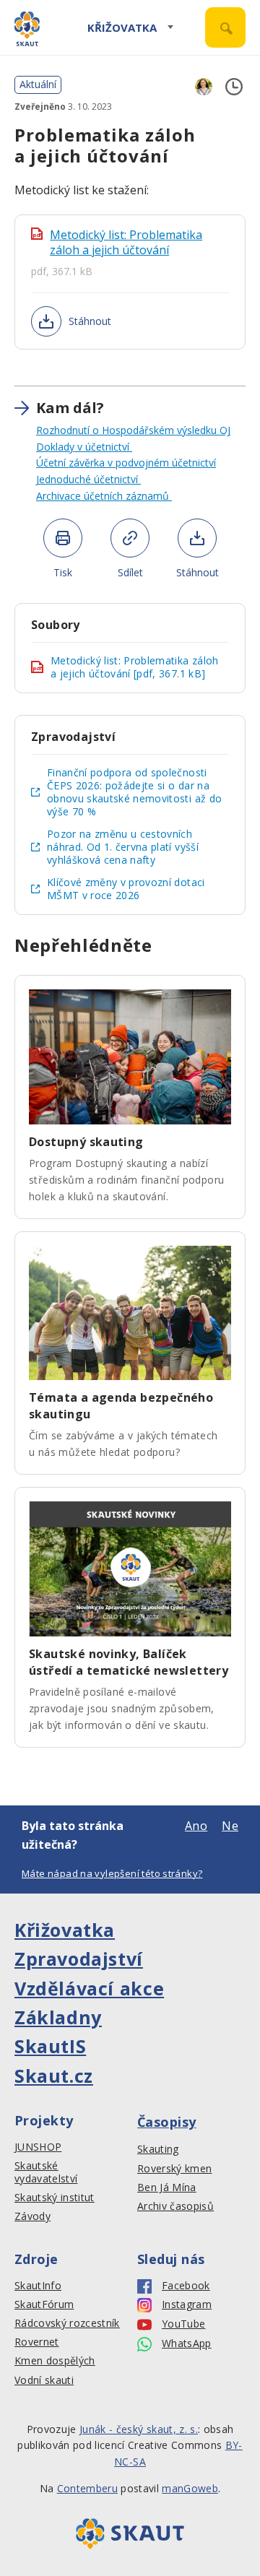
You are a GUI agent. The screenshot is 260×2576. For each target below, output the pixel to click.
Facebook (186, 2286)
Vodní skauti (44, 2380)
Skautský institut (55, 2198)
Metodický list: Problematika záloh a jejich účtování (126, 243)
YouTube (183, 2324)
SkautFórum (44, 2304)
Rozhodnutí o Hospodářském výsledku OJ (133, 430)
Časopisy (167, 2122)
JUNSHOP (38, 2147)
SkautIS (50, 2046)
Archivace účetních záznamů (104, 496)
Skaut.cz (54, 2076)
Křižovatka (122, 27)
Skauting (158, 2149)
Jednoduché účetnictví (88, 479)
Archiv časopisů (175, 2206)
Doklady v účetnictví (84, 447)
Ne (230, 1826)
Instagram (187, 2304)
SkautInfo (38, 2286)
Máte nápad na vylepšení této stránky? (112, 1873)
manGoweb (190, 2488)
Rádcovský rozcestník (67, 2323)
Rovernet (37, 2342)
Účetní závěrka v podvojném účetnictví (126, 463)
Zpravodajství (79, 1959)
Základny (58, 2017)
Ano (196, 1826)
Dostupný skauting (86, 1142)
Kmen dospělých (55, 2361)
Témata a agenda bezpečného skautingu (121, 1406)
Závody (32, 2216)
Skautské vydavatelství (46, 2172)
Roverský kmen (174, 2169)
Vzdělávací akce (89, 1988)
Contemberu (87, 2488)
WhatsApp (187, 2343)
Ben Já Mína (167, 2187)
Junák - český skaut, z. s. (139, 2429)
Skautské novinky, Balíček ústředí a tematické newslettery (129, 1662)
